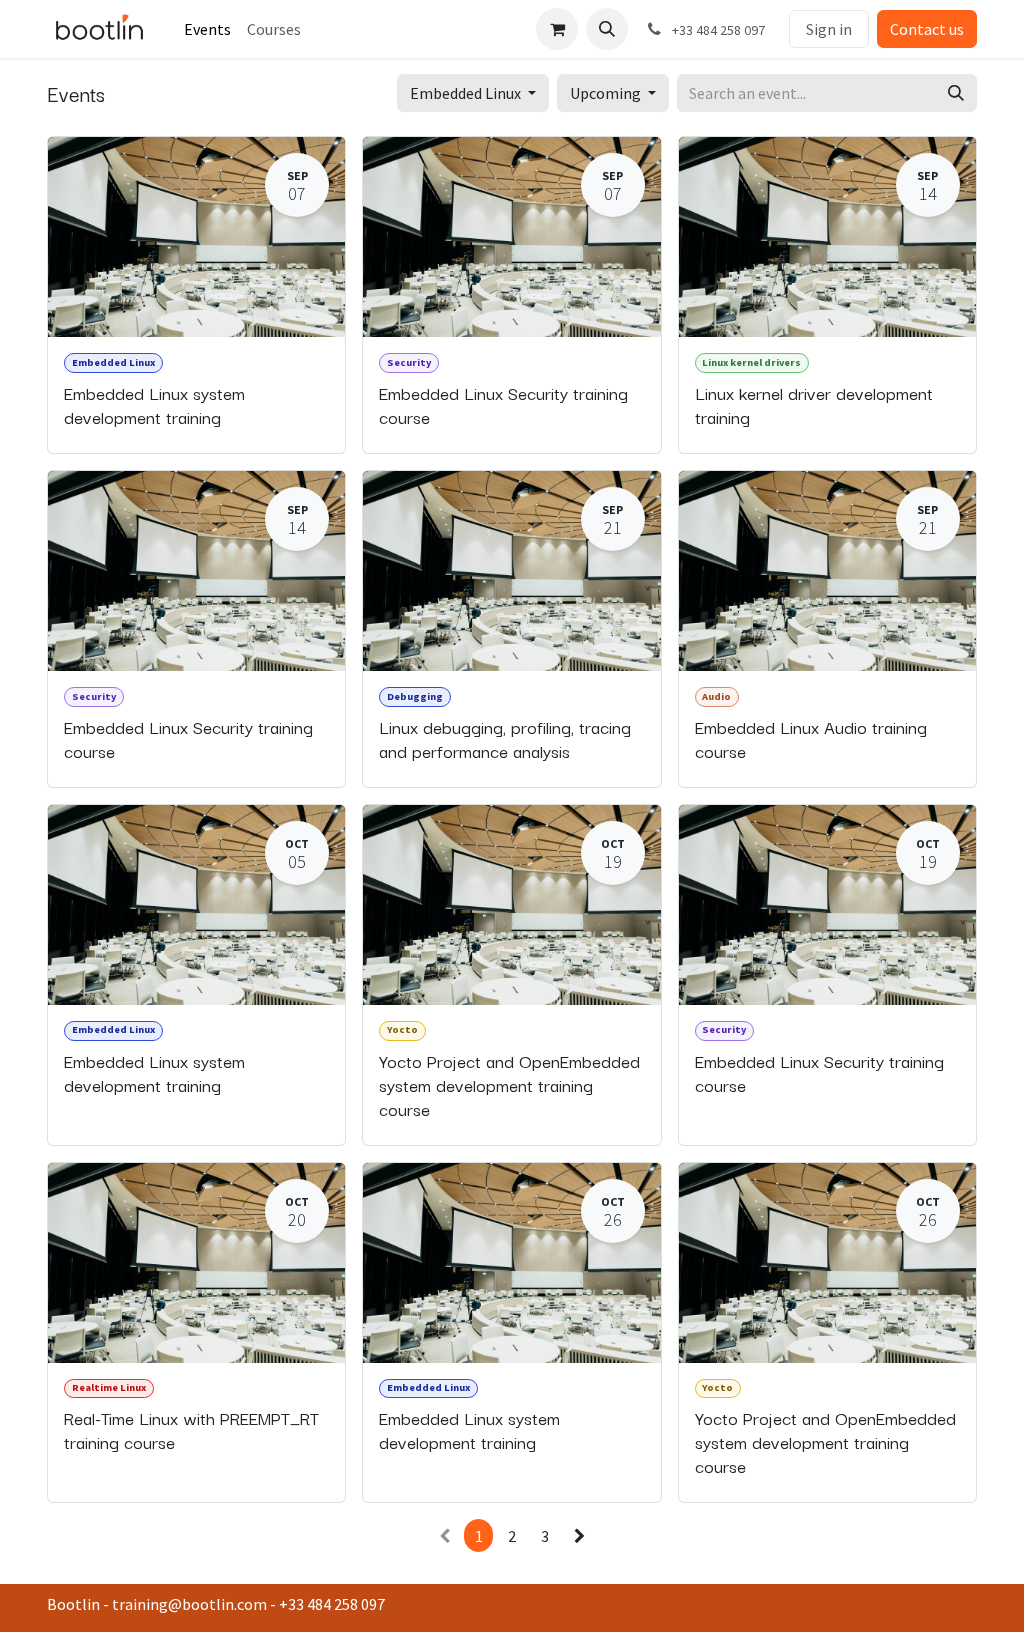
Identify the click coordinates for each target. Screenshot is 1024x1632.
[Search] (956, 93)
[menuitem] (207, 29)
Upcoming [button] (607, 93)
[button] (607, 29)
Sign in (829, 29)
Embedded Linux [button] (467, 93)
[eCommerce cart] (557, 29)
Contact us (927, 29)
